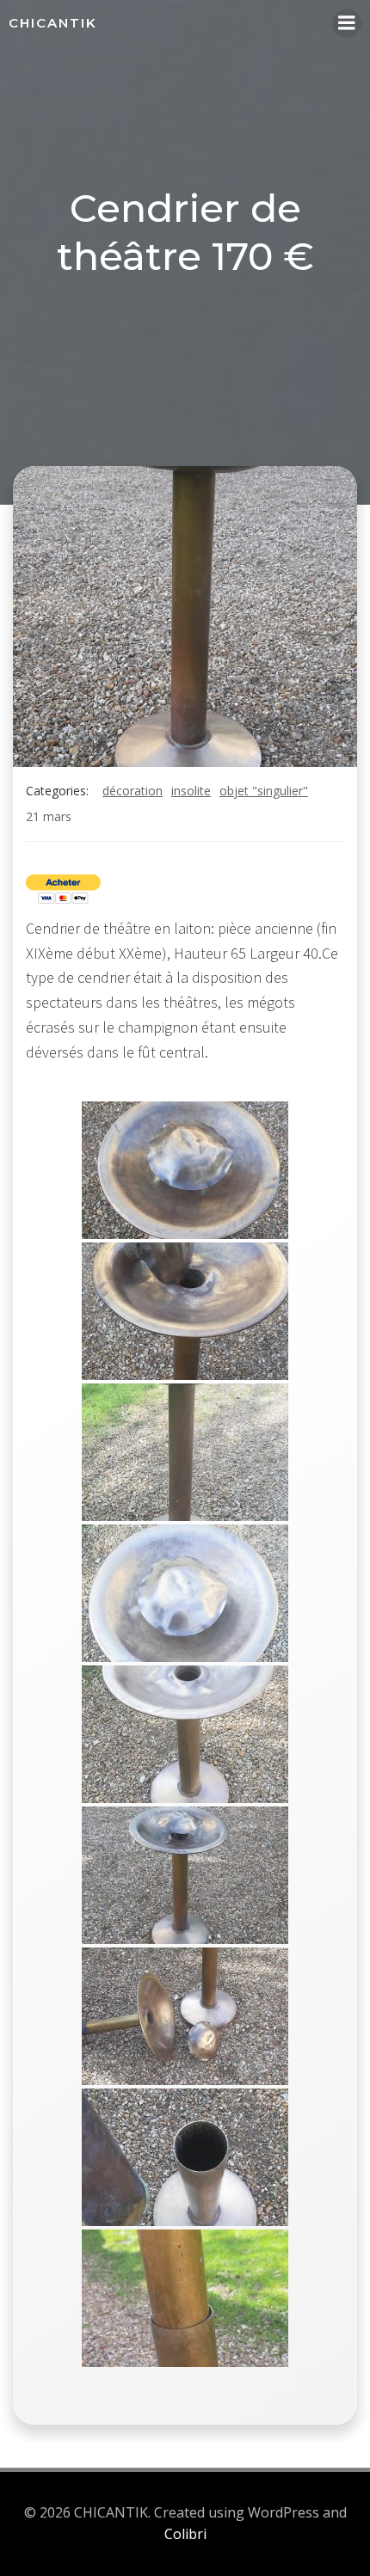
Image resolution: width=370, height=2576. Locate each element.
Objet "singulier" (264, 791)
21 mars (49, 816)
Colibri (185, 2534)
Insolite (191, 791)
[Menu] (347, 23)
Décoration (133, 791)
